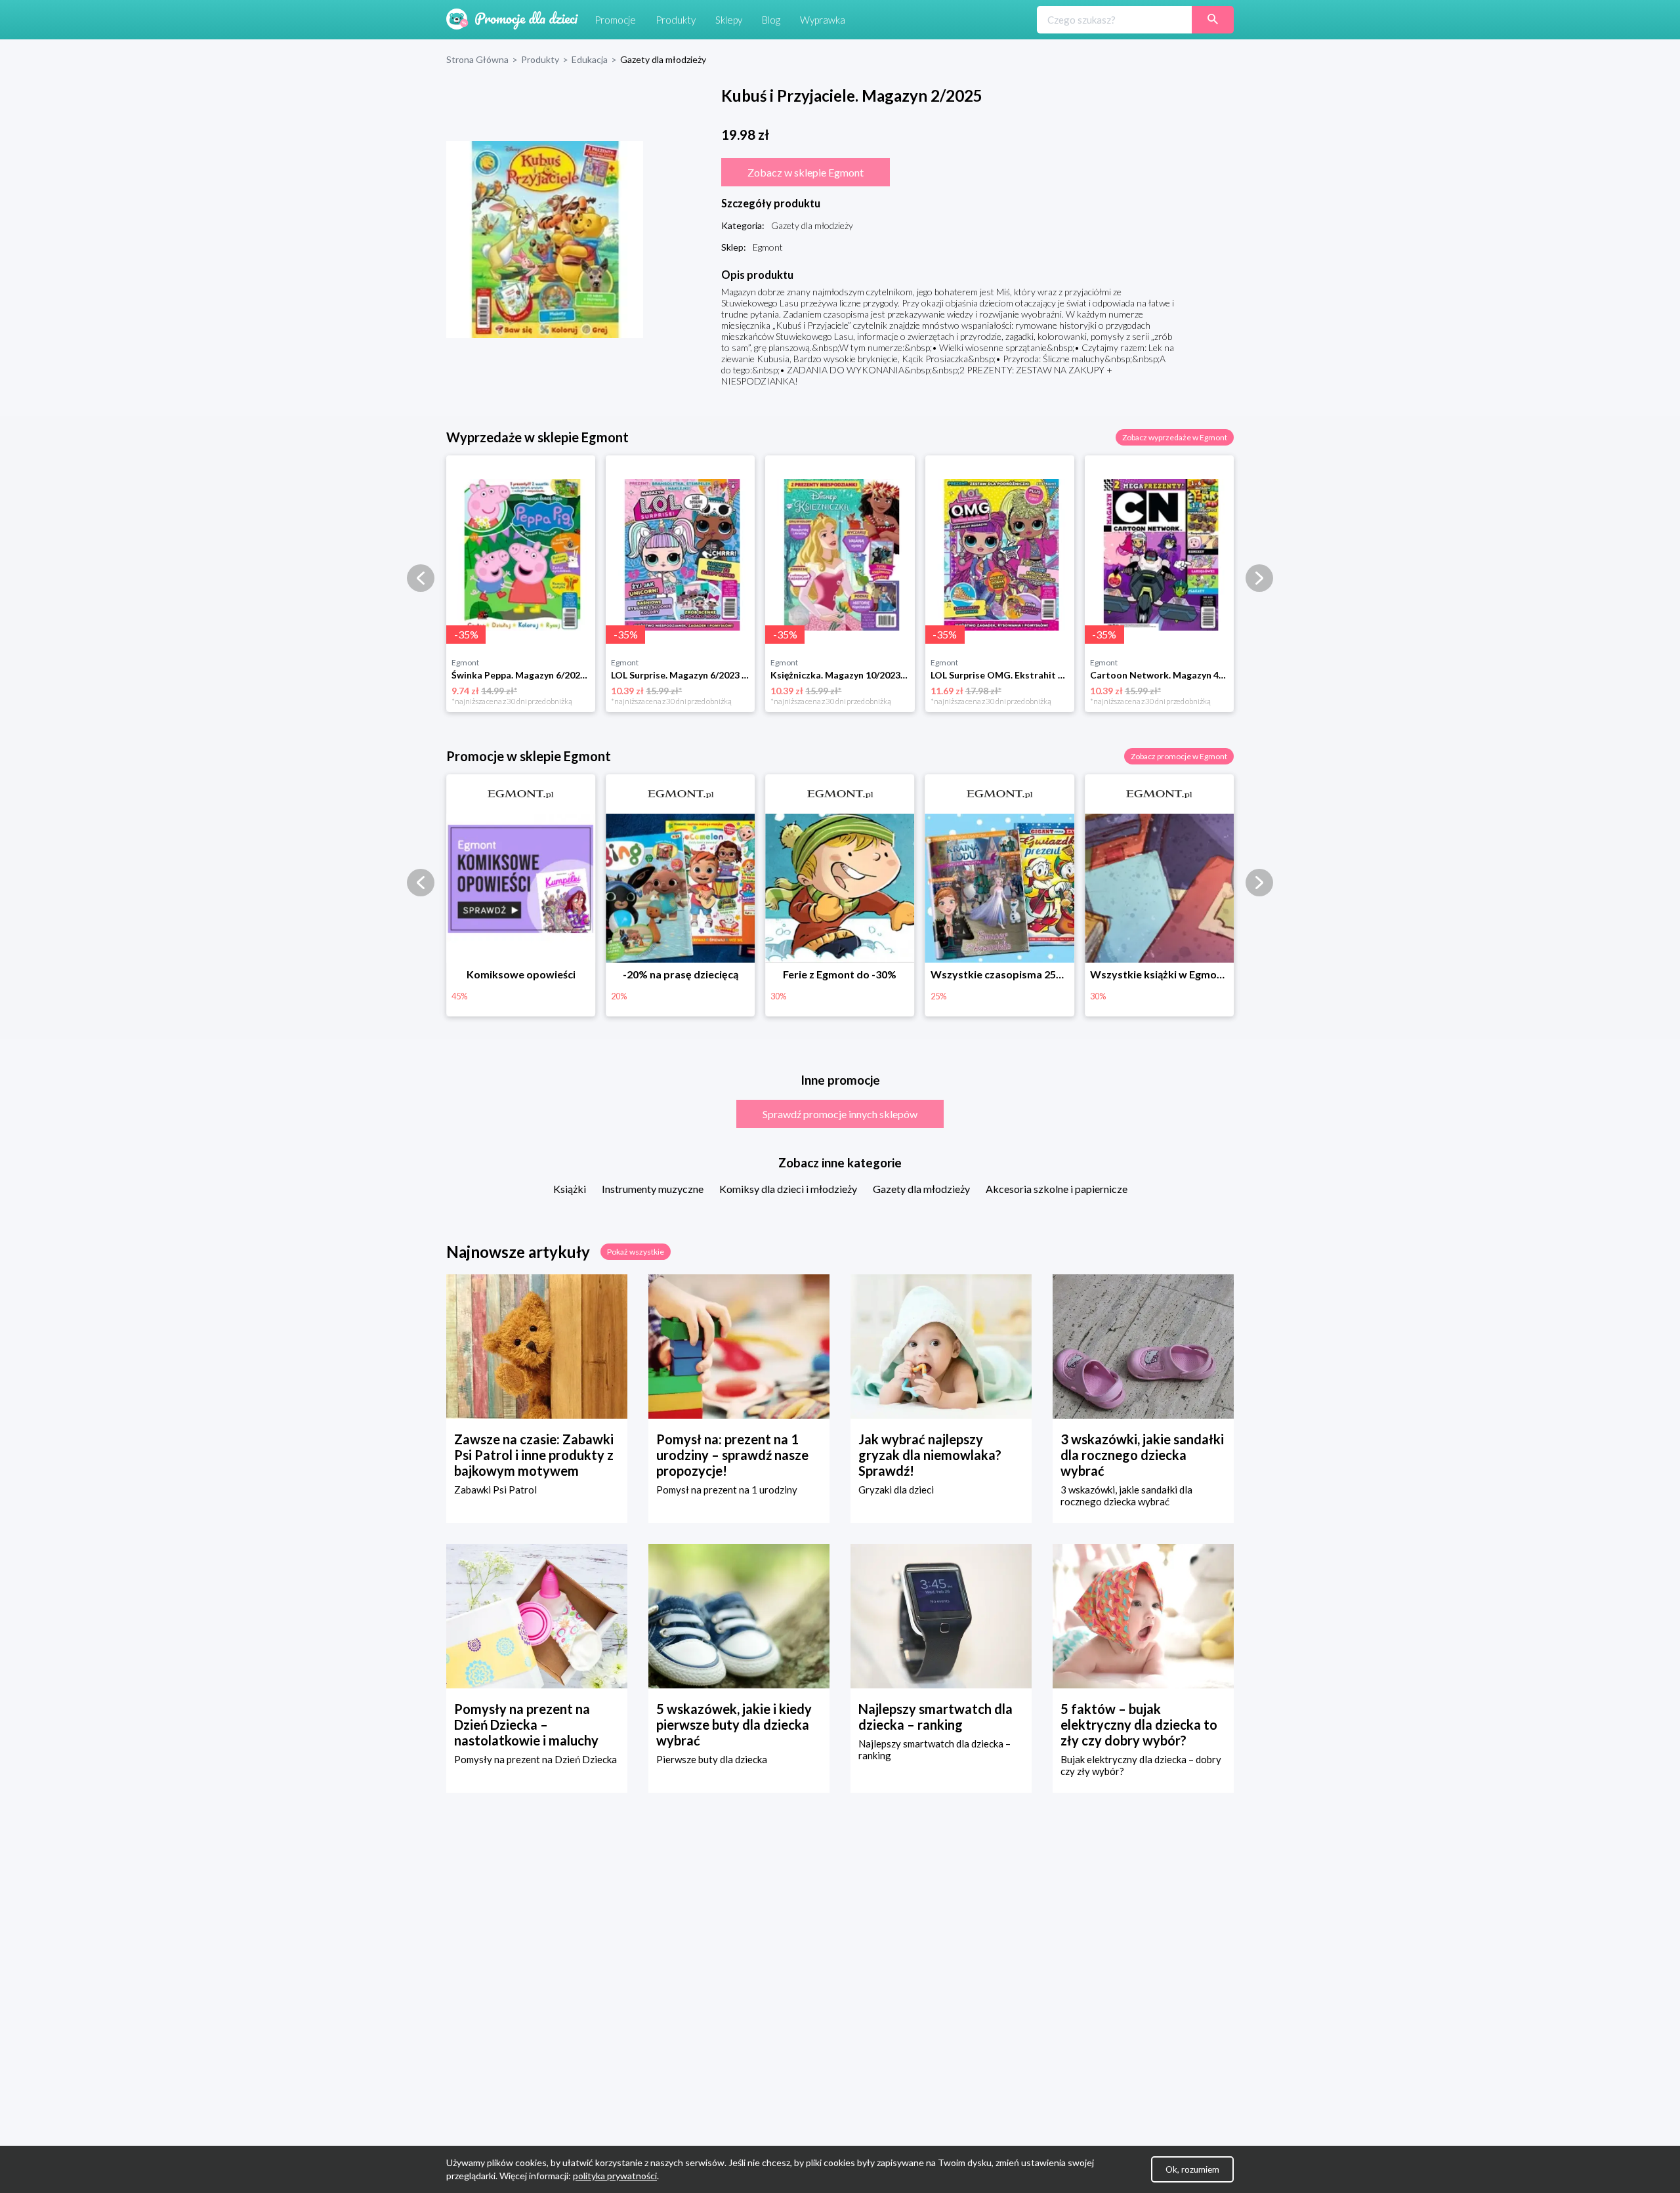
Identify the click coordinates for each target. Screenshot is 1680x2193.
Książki (570, 1189)
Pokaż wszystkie (636, 1252)
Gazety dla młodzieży (921, 1189)
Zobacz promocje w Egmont (1179, 756)
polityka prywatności (615, 2176)
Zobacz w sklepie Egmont (806, 172)
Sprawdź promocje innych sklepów (840, 1114)
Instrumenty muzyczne (653, 1189)
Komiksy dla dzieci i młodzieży (788, 1189)
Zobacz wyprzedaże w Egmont (1175, 437)
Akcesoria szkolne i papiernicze (1057, 1189)
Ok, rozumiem (1192, 2169)
